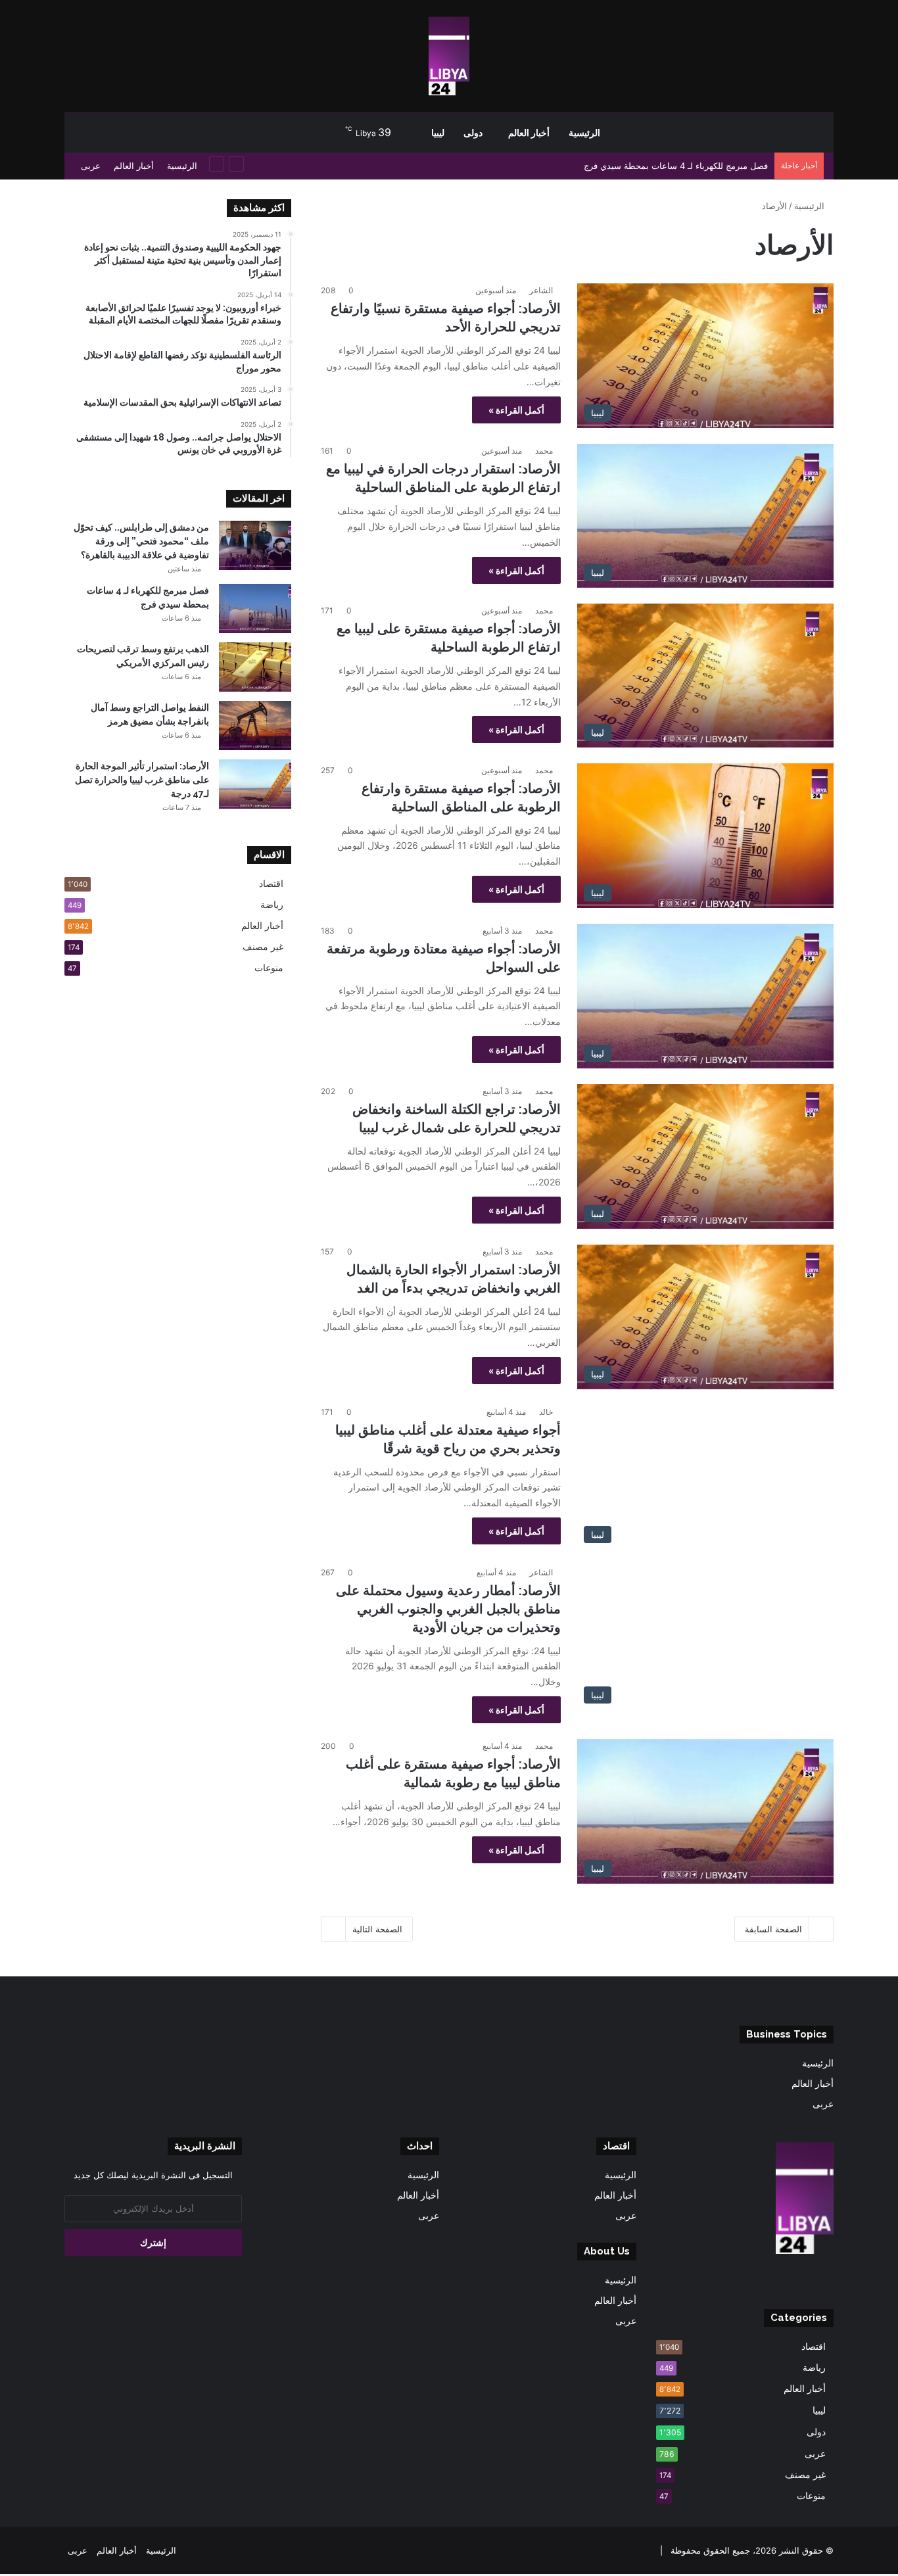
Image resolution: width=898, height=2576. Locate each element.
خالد (546, 1412)
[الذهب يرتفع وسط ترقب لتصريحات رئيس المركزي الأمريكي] (255, 667)
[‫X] (810, 2281)
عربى (91, 166)
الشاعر (541, 290)
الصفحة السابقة (773, 1929)
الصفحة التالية (377, 1929)
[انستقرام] (778, 2281)
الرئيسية (584, 133)
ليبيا (438, 133)
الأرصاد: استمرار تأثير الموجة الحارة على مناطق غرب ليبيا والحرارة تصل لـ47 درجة (142, 780)
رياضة (272, 905)
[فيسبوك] (826, 2281)
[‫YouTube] (794, 2281)
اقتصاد (271, 884)
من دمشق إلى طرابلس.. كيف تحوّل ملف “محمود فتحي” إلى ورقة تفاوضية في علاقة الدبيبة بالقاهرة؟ (141, 541)
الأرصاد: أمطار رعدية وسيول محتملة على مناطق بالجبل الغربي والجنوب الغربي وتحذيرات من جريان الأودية (448, 1609)
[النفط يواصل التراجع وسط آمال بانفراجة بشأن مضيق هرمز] (255, 726)
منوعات (269, 968)
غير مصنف (263, 947)
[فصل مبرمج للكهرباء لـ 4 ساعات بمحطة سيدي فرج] (255, 608)
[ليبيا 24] (449, 56)
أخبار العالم (529, 133)
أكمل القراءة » (516, 410)
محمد (544, 451)
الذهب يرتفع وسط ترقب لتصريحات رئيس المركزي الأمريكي (660, 166)
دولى (473, 133)
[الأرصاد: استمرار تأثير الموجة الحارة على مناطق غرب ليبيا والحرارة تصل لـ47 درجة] (255, 784)
